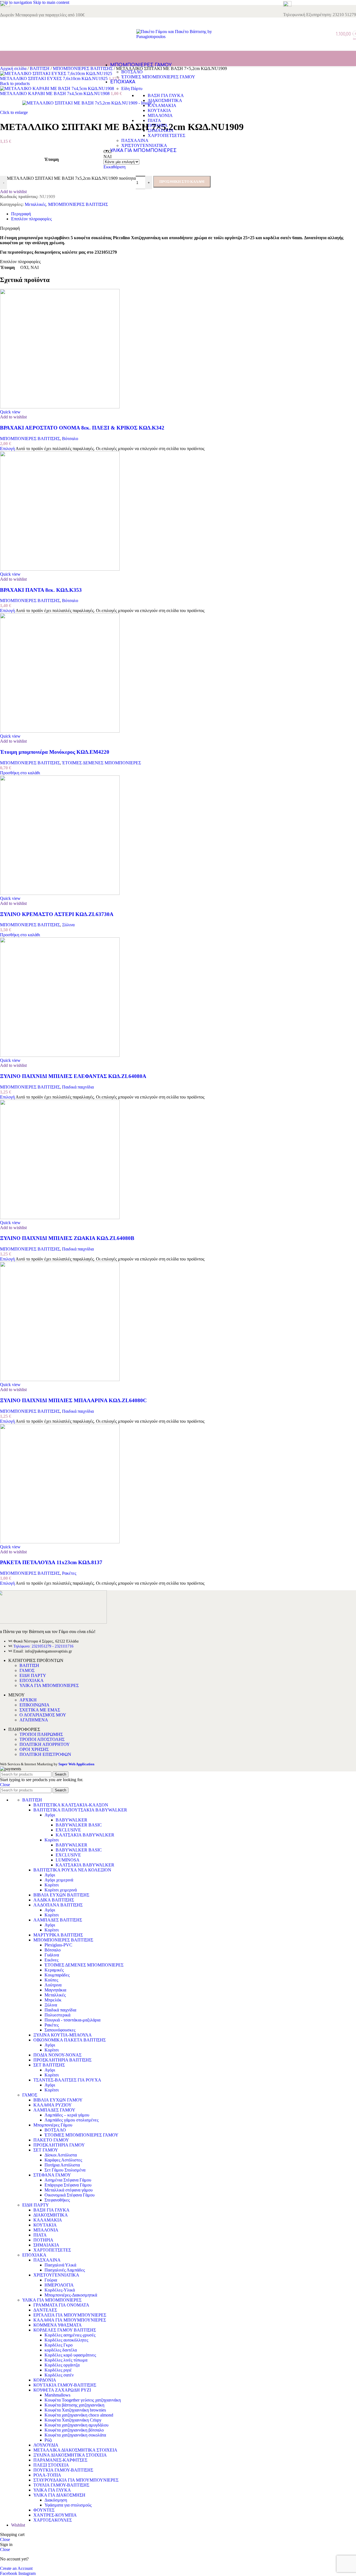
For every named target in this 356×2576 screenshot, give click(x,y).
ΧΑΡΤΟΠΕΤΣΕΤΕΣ (166, 135)
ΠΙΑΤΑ (154, 120)
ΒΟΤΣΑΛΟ (132, 72)
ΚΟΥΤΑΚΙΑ (159, 110)
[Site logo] (178, 37)
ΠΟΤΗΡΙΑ (158, 125)
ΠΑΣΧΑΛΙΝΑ (135, 140)
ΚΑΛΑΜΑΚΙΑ (162, 105)
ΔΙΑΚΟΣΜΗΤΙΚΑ (165, 100)
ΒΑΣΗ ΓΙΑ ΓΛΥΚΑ (166, 95)
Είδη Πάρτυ (132, 88)
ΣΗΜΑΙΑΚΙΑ (161, 130)
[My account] (326, 34)
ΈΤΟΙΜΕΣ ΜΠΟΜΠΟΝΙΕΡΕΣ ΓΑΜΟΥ (158, 77)
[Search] (313, 34)
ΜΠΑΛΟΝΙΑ (160, 115)
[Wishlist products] (318, 34)
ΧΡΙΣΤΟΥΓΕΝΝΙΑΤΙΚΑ (144, 145)
